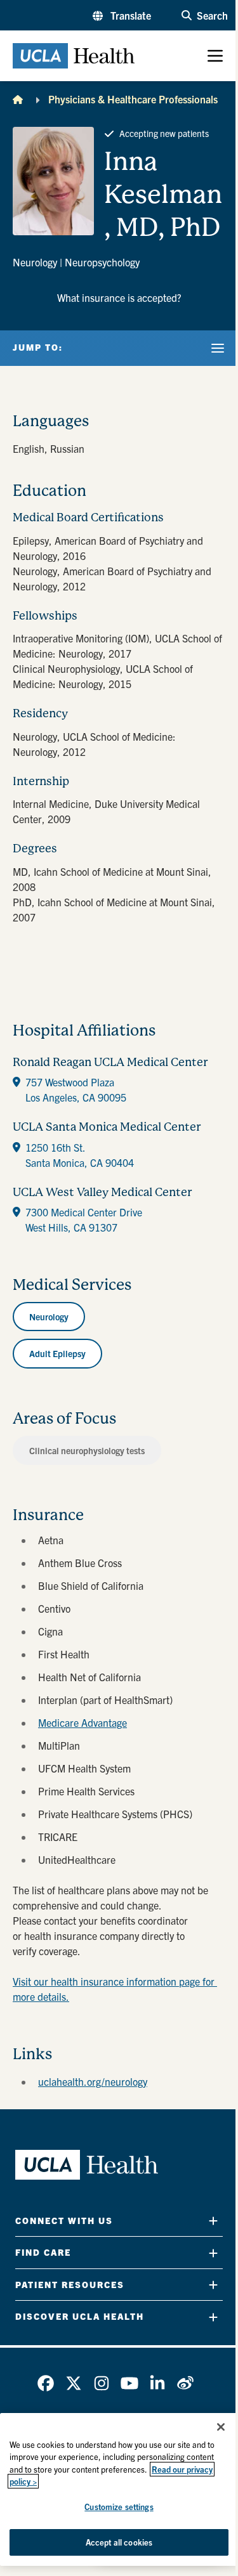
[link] (46, 2383)
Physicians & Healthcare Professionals (133, 99)
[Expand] (213, 2221)
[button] (122, 15)
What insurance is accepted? (119, 297)
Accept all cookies (119, 2542)
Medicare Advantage (83, 1722)
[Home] (18, 99)
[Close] (221, 2427)
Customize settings (119, 2507)
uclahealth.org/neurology (93, 2081)
